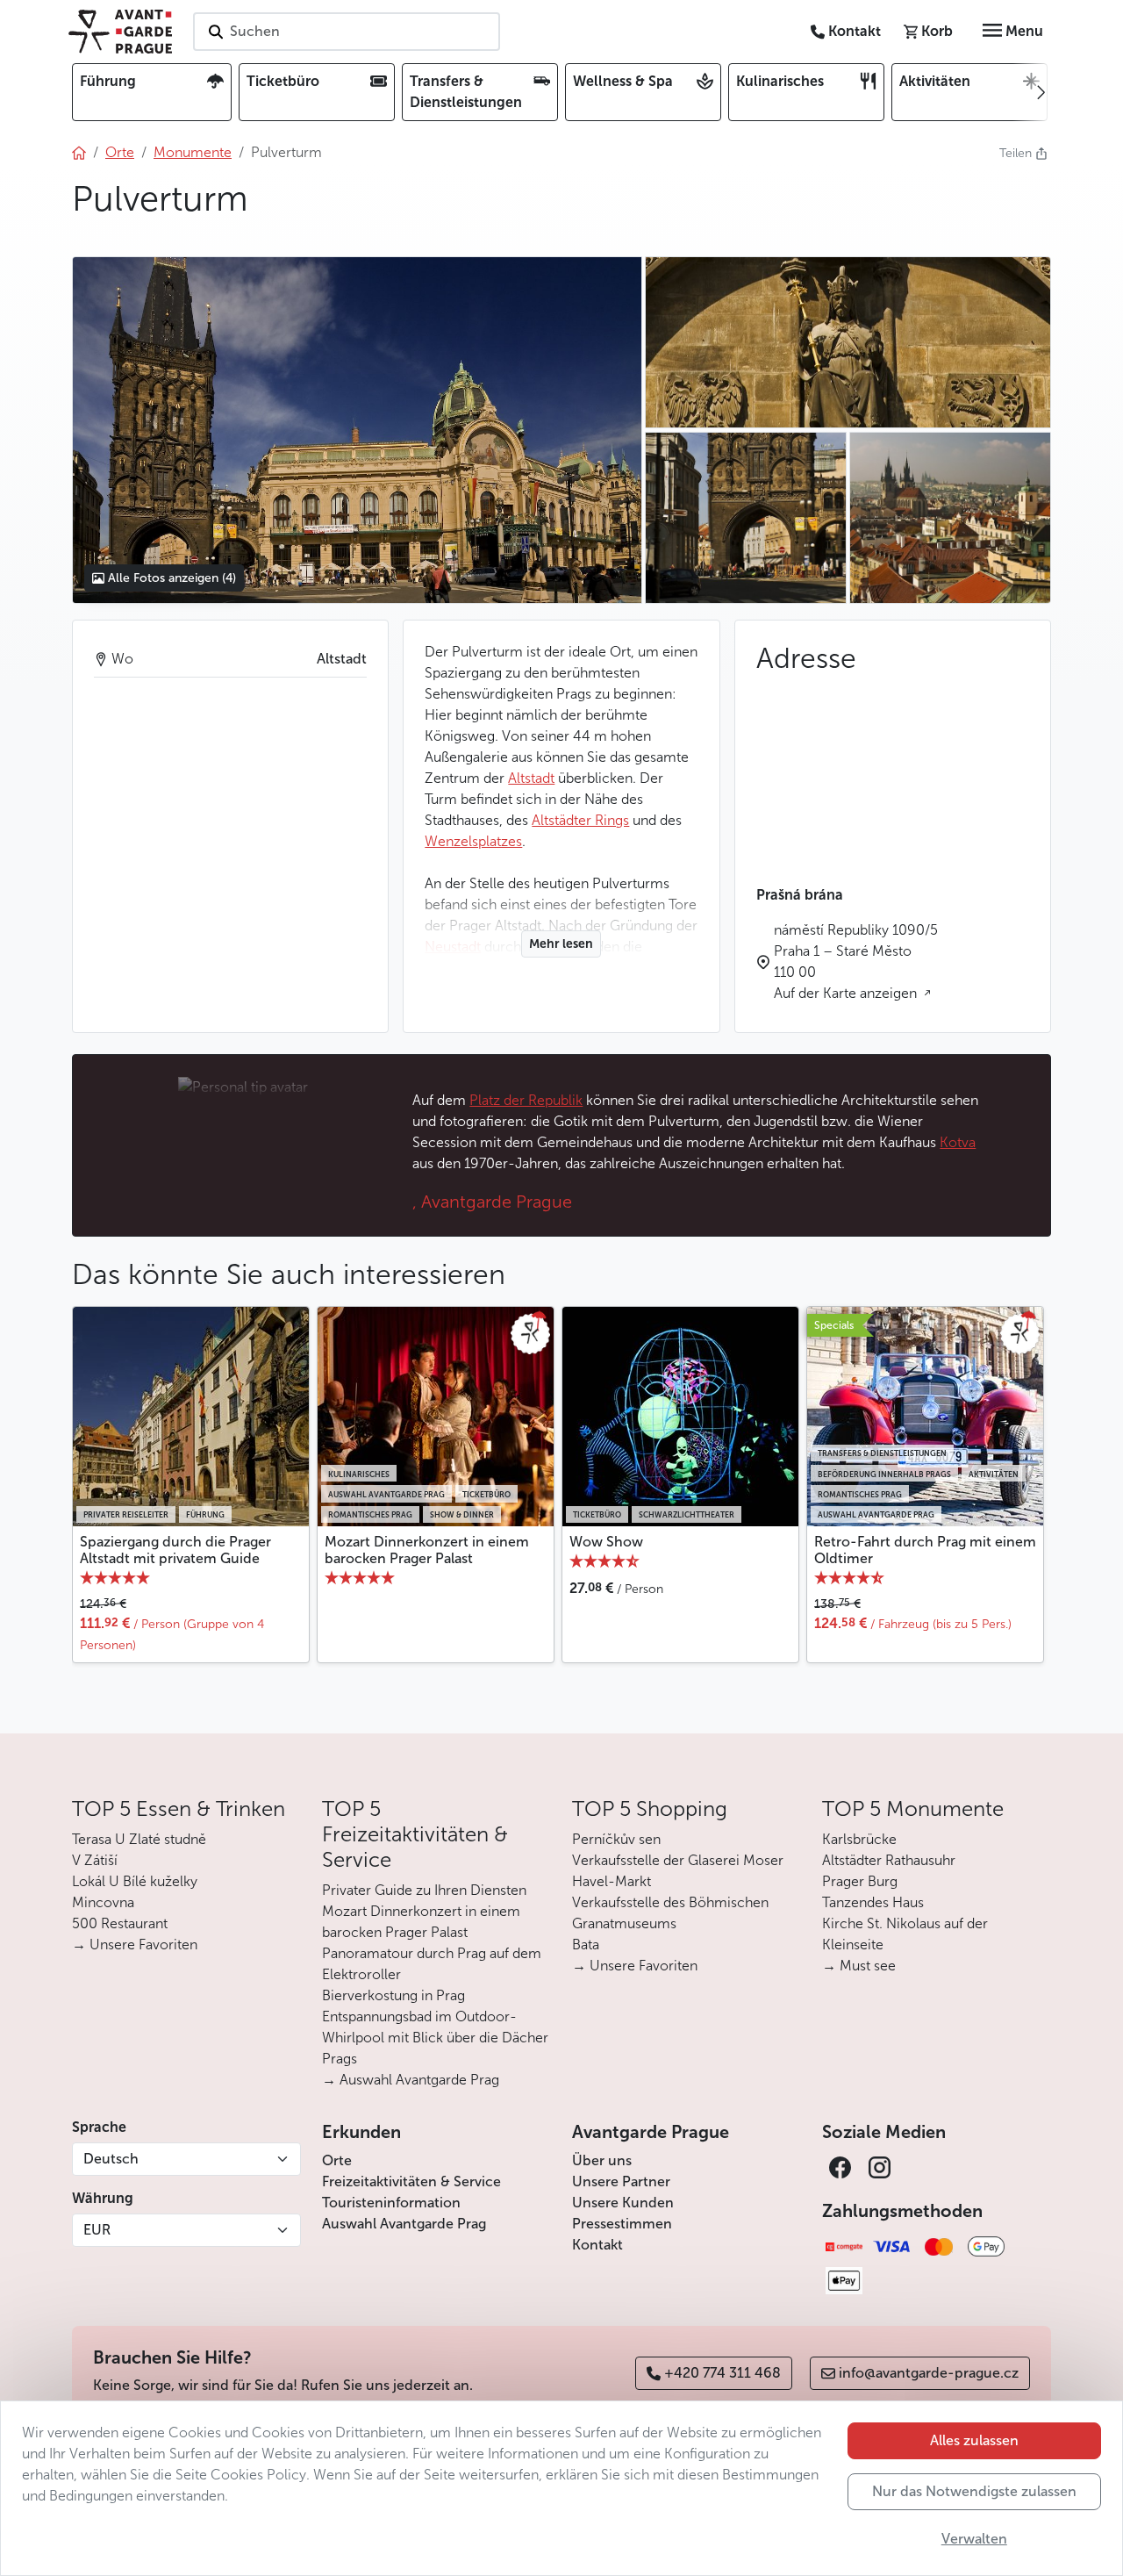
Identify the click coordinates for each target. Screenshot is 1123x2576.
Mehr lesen (561, 944)
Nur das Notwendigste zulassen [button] (974, 2491)
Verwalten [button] (974, 2539)
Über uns (602, 2160)
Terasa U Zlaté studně (139, 1839)
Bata (586, 1945)
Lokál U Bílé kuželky (135, 1881)
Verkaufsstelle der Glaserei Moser (678, 1860)
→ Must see (859, 1966)
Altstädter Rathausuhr (889, 1860)
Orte (337, 2160)
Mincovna (103, 1902)
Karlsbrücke (859, 1839)
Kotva (958, 1142)
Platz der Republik (526, 1100)
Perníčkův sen (616, 1839)
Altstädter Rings (580, 820)
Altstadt (531, 778)
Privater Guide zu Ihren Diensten (424, 1890)
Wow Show (606, 1542)
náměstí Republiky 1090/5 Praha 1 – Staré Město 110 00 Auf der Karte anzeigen (856, 962)
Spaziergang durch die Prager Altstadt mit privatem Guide (175, 1550)
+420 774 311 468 (722, 2373)
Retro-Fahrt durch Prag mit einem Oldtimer (925, 1550)
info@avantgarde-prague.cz (929, 2373)
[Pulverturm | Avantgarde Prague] (357, 430)
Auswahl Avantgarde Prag (404, 2224)
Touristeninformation (391, 2203)
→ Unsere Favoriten (135, 1945)
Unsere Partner (621, 2181)
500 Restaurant (120, 1923)
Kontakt (597, 2245)
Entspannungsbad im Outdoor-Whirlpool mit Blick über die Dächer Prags (435, 2038)
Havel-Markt (612, 1881)
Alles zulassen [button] (974, 2440)
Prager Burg (860, 1881)
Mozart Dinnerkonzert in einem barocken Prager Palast (427, 1550)
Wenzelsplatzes (473, 841)
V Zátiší (95, 1860)
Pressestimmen (622, 2224)
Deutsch (111, 2159)
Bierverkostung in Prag (393, 1995)
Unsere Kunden (623, 2203)
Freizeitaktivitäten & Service (411, 2181)
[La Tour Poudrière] (848, 342)
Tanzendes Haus (873, 1902)
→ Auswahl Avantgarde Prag (411, 2080)
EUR (97, 2230)
